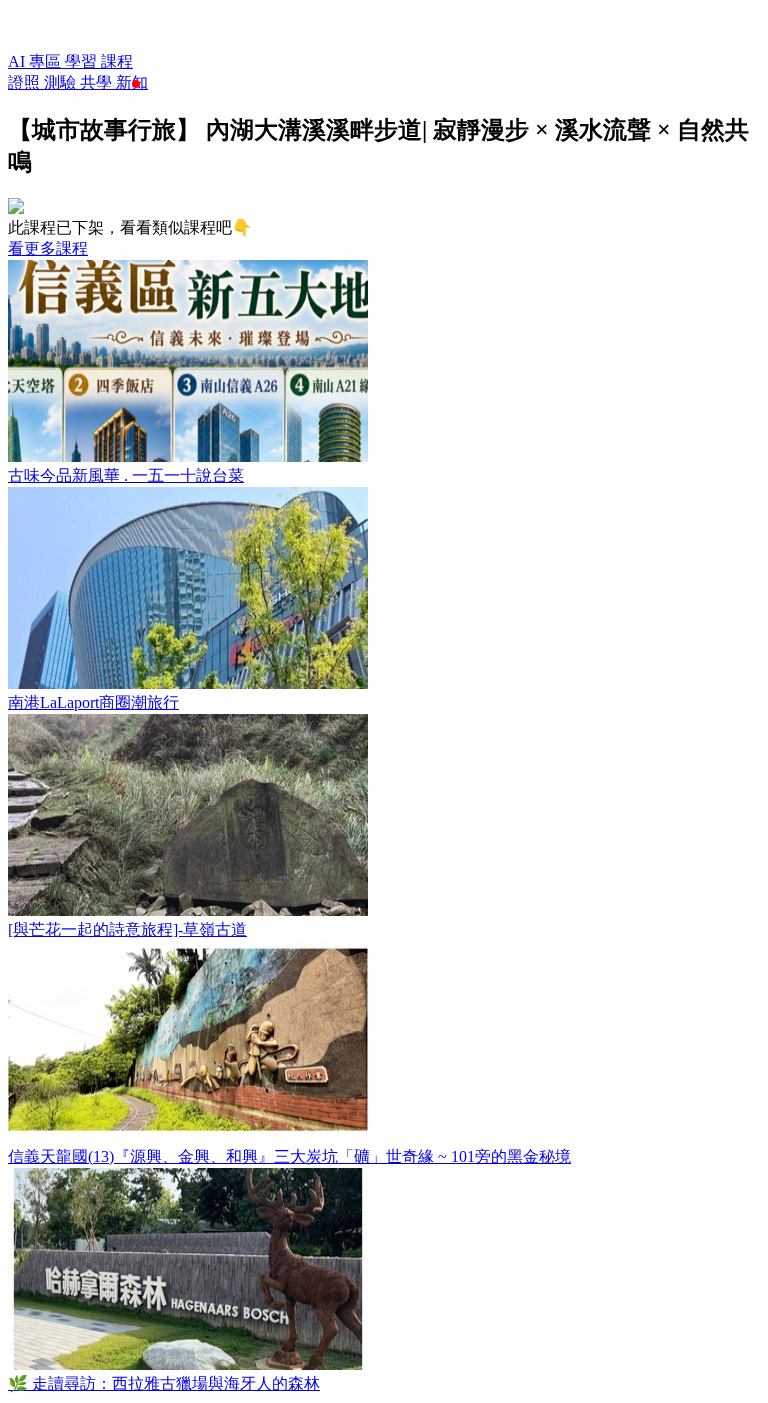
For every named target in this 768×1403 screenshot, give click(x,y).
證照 (26, 82)
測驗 (62, 82)
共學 (98, 82)
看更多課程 (48, 248)
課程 (117, 61)
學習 (83, 61)
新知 (132, 82)
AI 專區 (36, 61)
